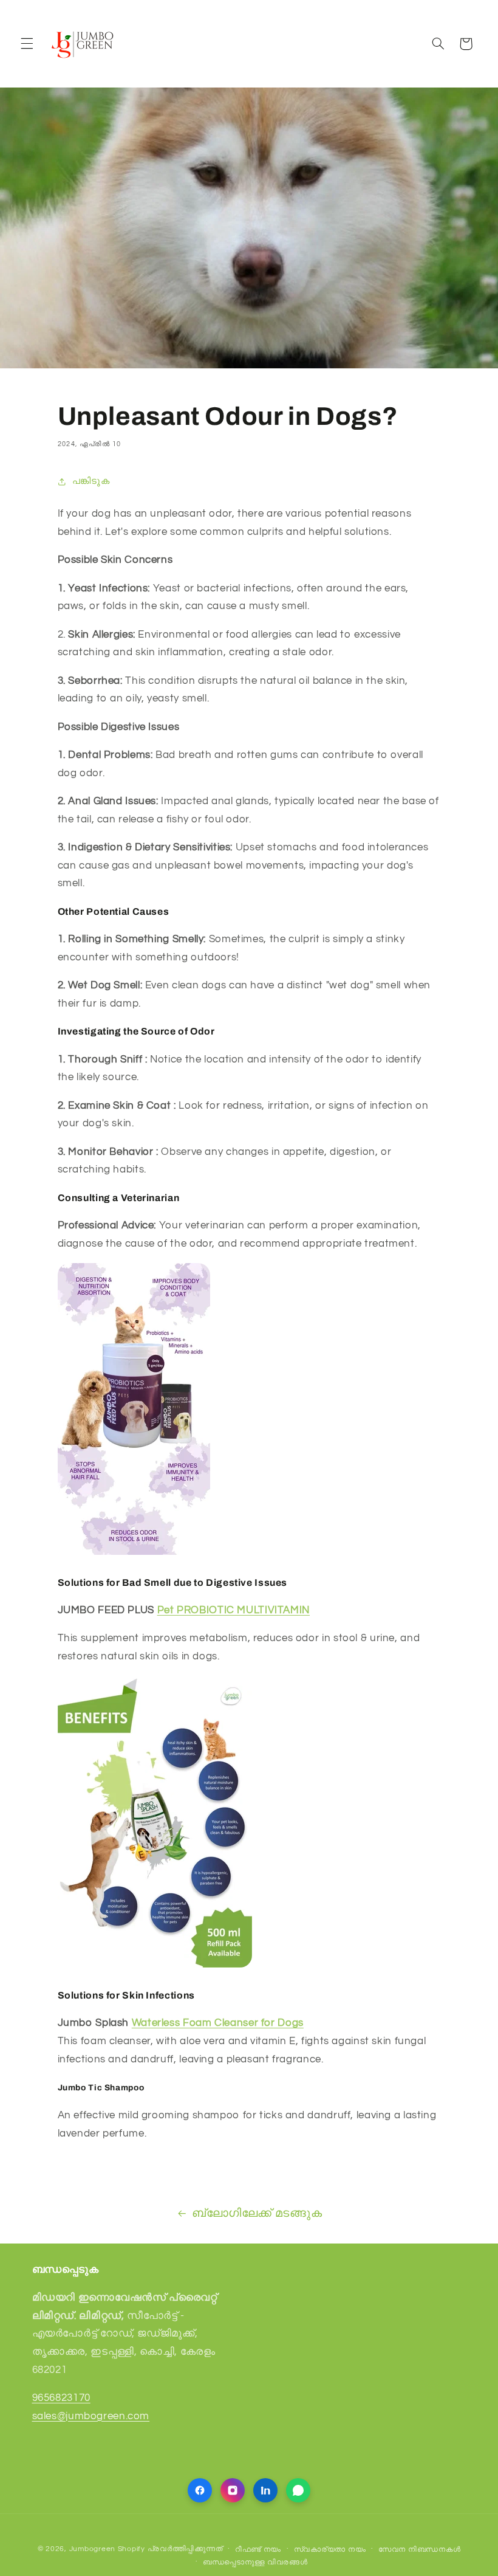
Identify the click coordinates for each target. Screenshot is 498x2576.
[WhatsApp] (298, 2490)
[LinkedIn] (265, 2490)
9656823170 (61, 2398)
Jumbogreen (92, 2549)
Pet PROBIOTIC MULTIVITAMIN (234, 1610)
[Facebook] (200, 2490)
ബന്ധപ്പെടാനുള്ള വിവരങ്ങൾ (255, 2562)
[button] (27, 44)
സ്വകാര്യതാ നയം (330, 2550)
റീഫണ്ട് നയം (258, 2550)
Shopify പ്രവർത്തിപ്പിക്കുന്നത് (170, 2549)
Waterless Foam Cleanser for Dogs (218, 2023)
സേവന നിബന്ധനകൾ (419, 2550)
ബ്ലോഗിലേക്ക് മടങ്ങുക (257, 2213)
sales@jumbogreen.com (91, 2416)
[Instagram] (233, 2490)
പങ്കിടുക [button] (91, 481)
